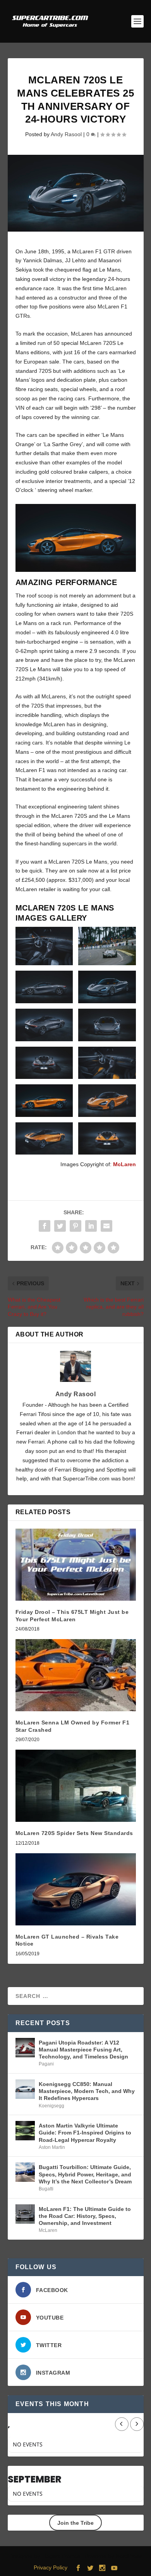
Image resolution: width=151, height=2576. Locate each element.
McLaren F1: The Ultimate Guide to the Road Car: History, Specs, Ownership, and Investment (85, 2216)
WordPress (129, 2556)
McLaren (124, 1164)
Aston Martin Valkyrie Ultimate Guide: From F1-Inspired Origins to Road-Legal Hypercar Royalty (85, 2133)
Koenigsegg (51, 2106)
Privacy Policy (51, 2567)
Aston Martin (52, 2147)
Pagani (46, 2064)
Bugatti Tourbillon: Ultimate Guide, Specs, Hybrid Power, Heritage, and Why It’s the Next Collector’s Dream (85, 2174)
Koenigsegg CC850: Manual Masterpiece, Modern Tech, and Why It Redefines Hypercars (87, 2091)
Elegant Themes (61, 2556)
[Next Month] (137, 2424)
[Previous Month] (122, 2424)
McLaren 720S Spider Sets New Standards (74, 1833)
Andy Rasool (66, 134)
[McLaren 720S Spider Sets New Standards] (76, 1786)
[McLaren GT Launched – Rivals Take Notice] (76, 1890)
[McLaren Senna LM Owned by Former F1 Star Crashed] (76, 1675)
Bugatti (46, 2189)
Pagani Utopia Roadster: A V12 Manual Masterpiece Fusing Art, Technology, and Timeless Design (83, 2050)
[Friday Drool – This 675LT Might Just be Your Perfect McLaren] (76, 1565)
